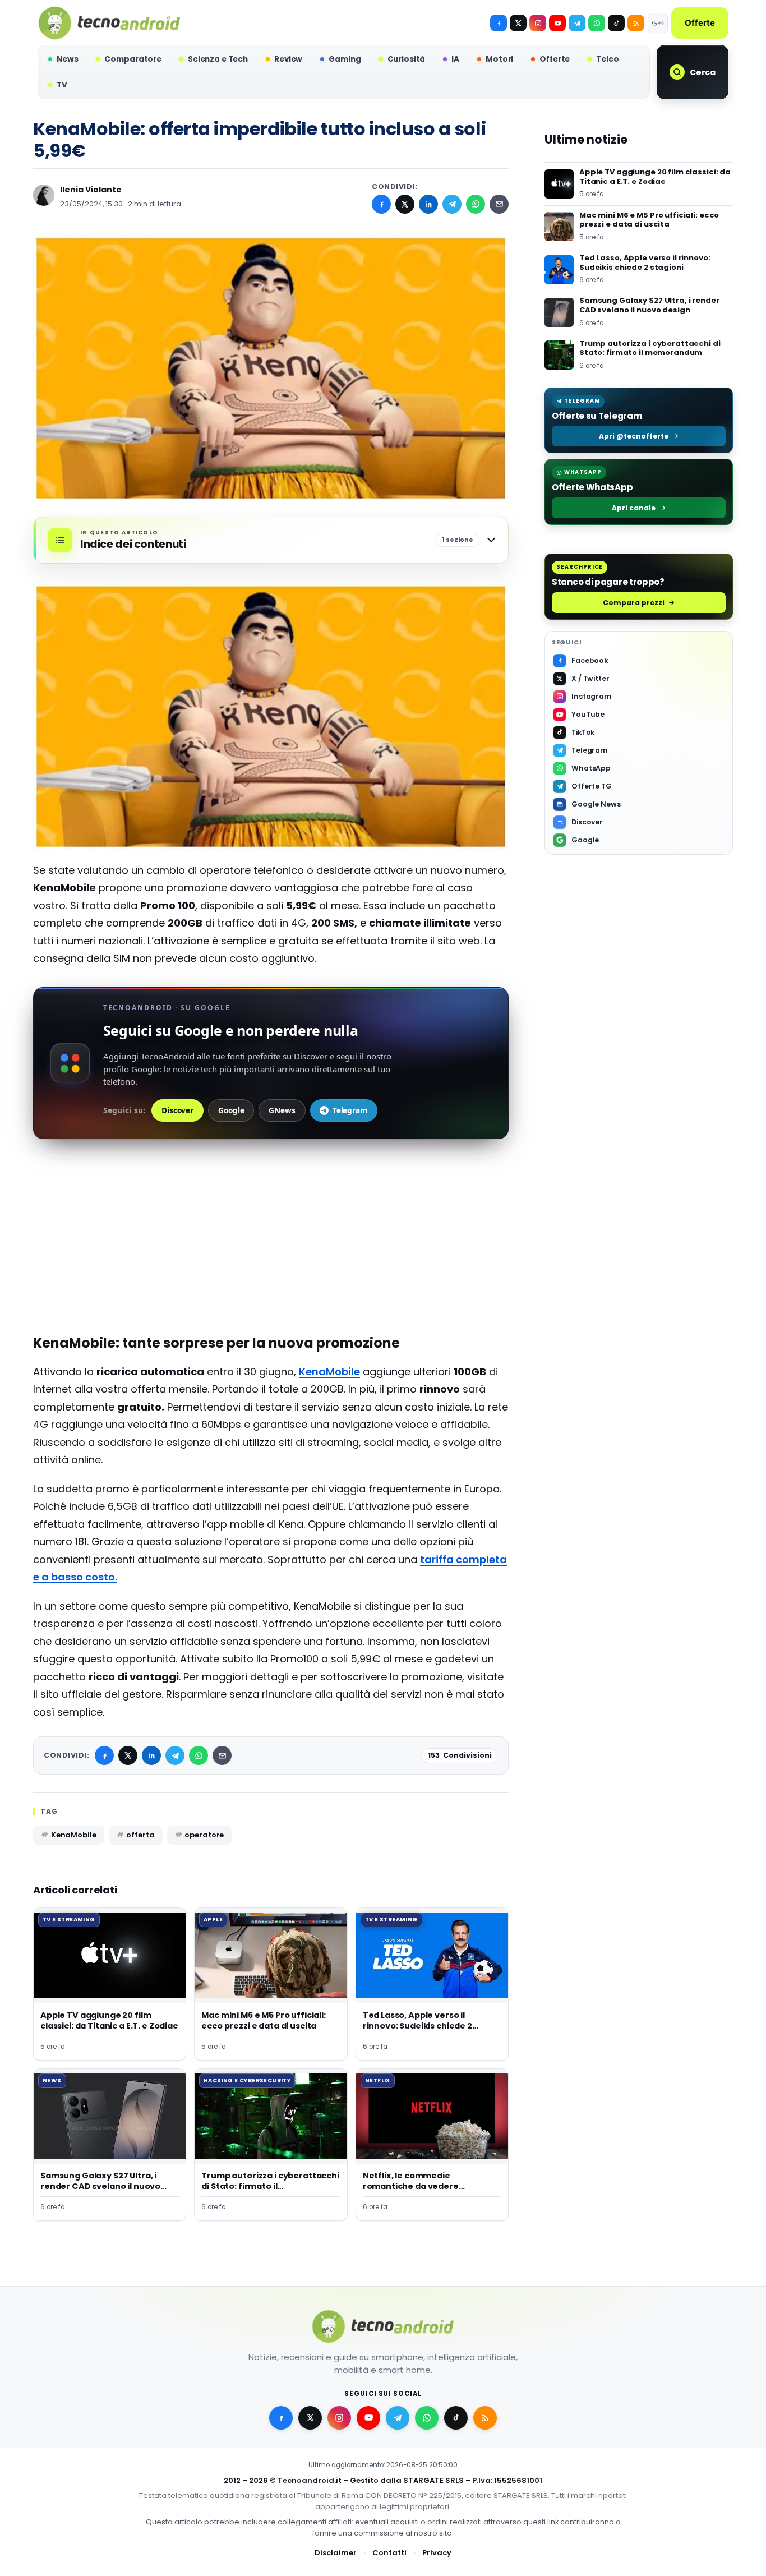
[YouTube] (557, 23)
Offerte (700, 23)
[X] (518, 23)
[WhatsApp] (476, 204)
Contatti (389, 2553)
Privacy (437, 2553)
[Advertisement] (271, 1237)
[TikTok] (616, 23)
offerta (140, 1835)
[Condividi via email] (499, 204)
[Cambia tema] (658, 23)
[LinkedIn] (428, 204)
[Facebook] (499, 23)
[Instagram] (538, 23)
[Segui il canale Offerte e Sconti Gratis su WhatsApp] (597, 23)
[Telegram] (577, 23)
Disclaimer (336, 2553)
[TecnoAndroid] (109, 23)
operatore (204, 1835)
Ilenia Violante (91, 190)
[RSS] (636, 23)
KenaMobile (329, 1372)
